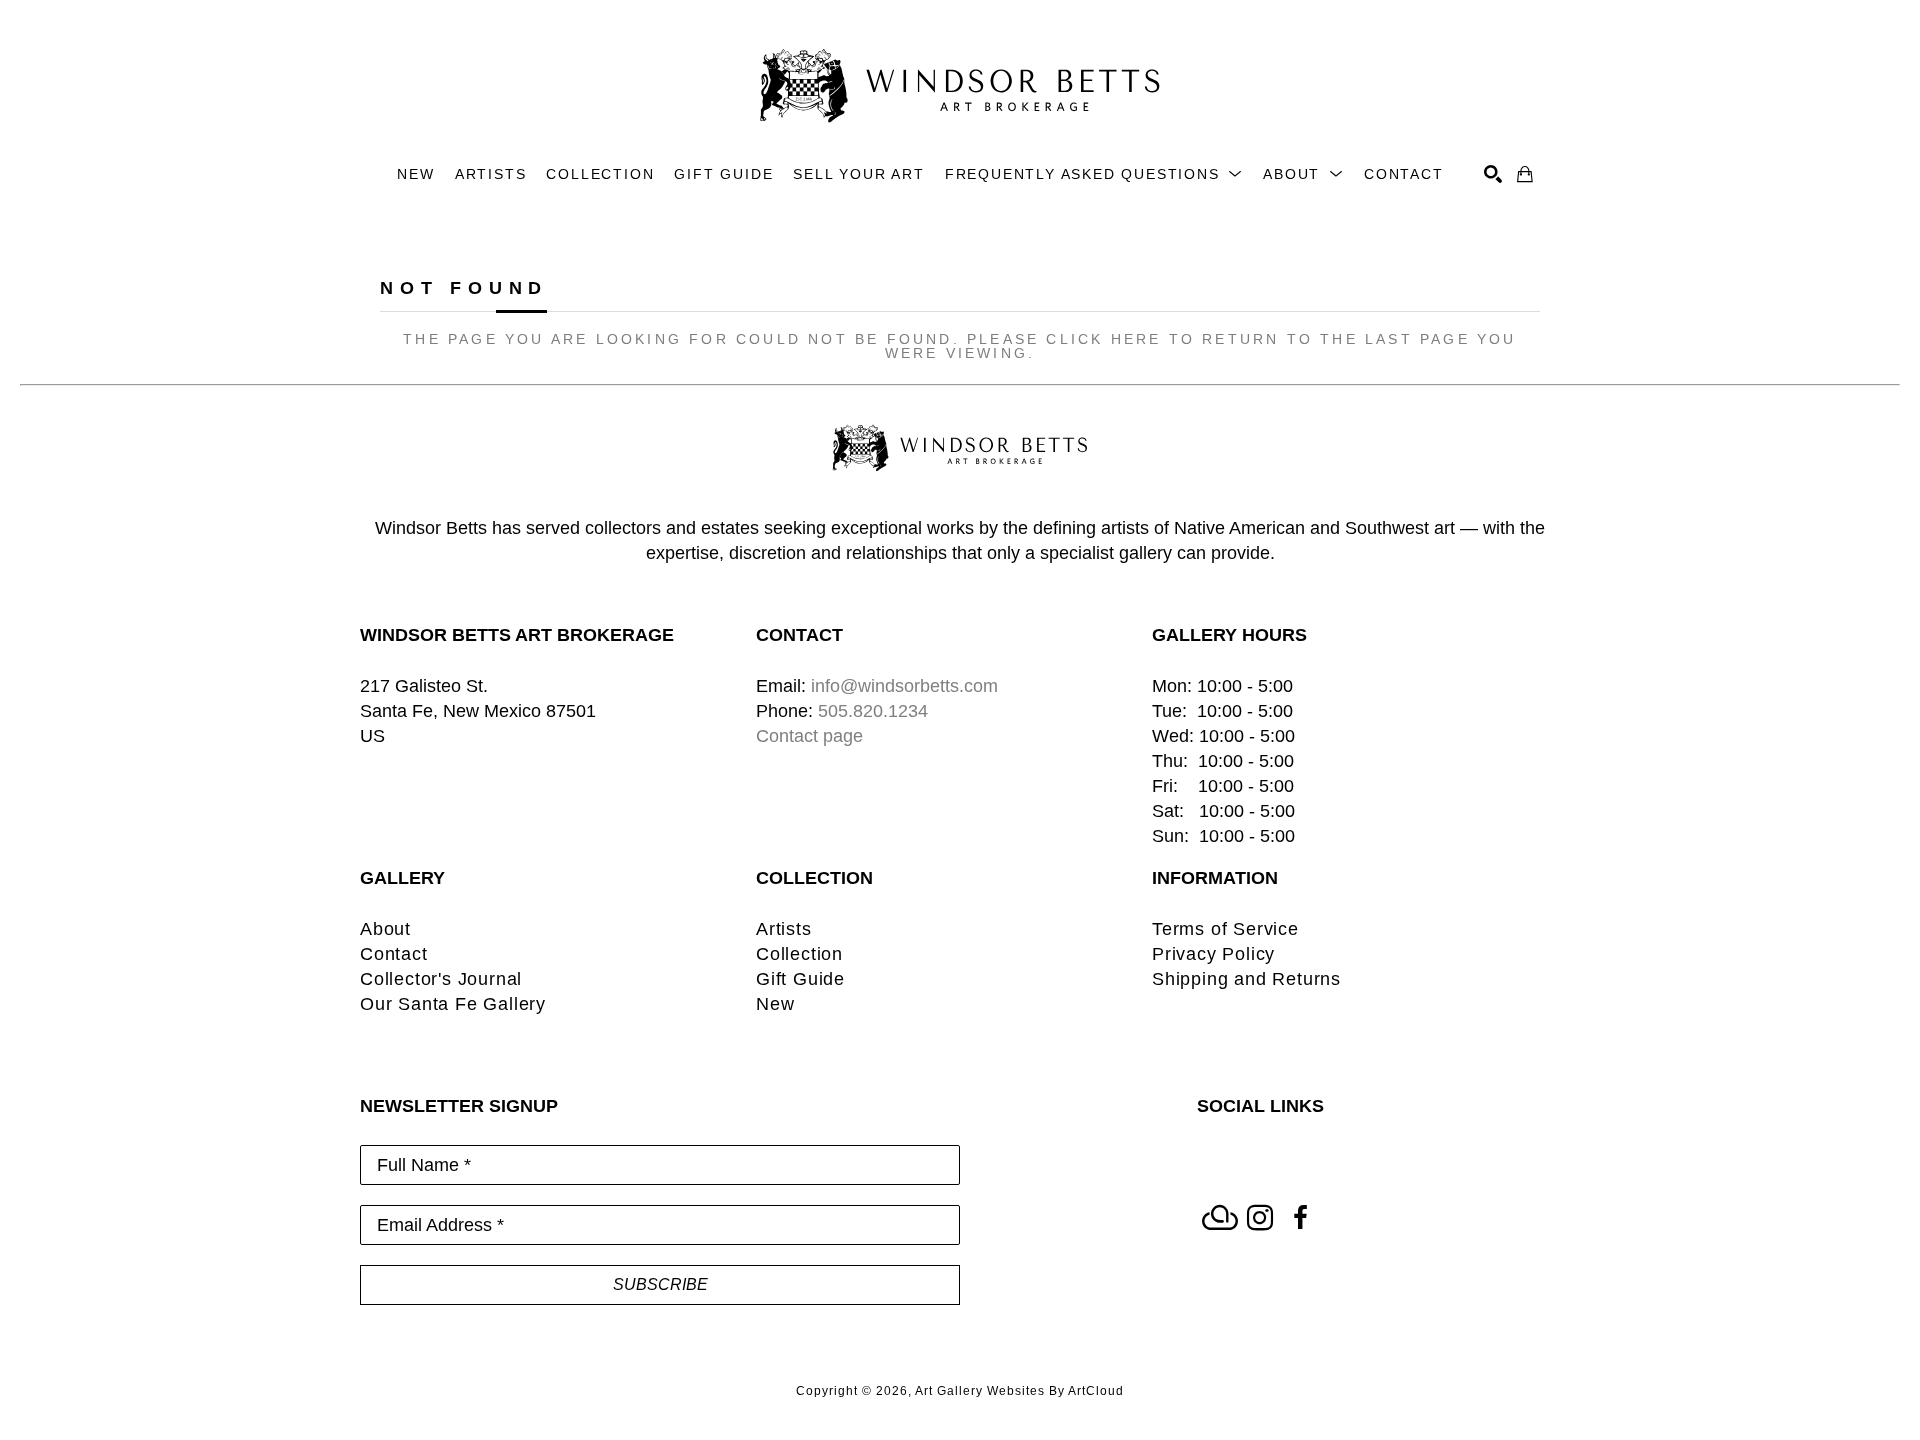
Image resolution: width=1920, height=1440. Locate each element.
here (1136, 339)
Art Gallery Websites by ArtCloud (1019, 1391)
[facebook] (1300, 1218)
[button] (1094, 174)
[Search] (1493, 174)
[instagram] (1260, 1218)
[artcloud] (1220, 1218)
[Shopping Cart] (1525, 174)
